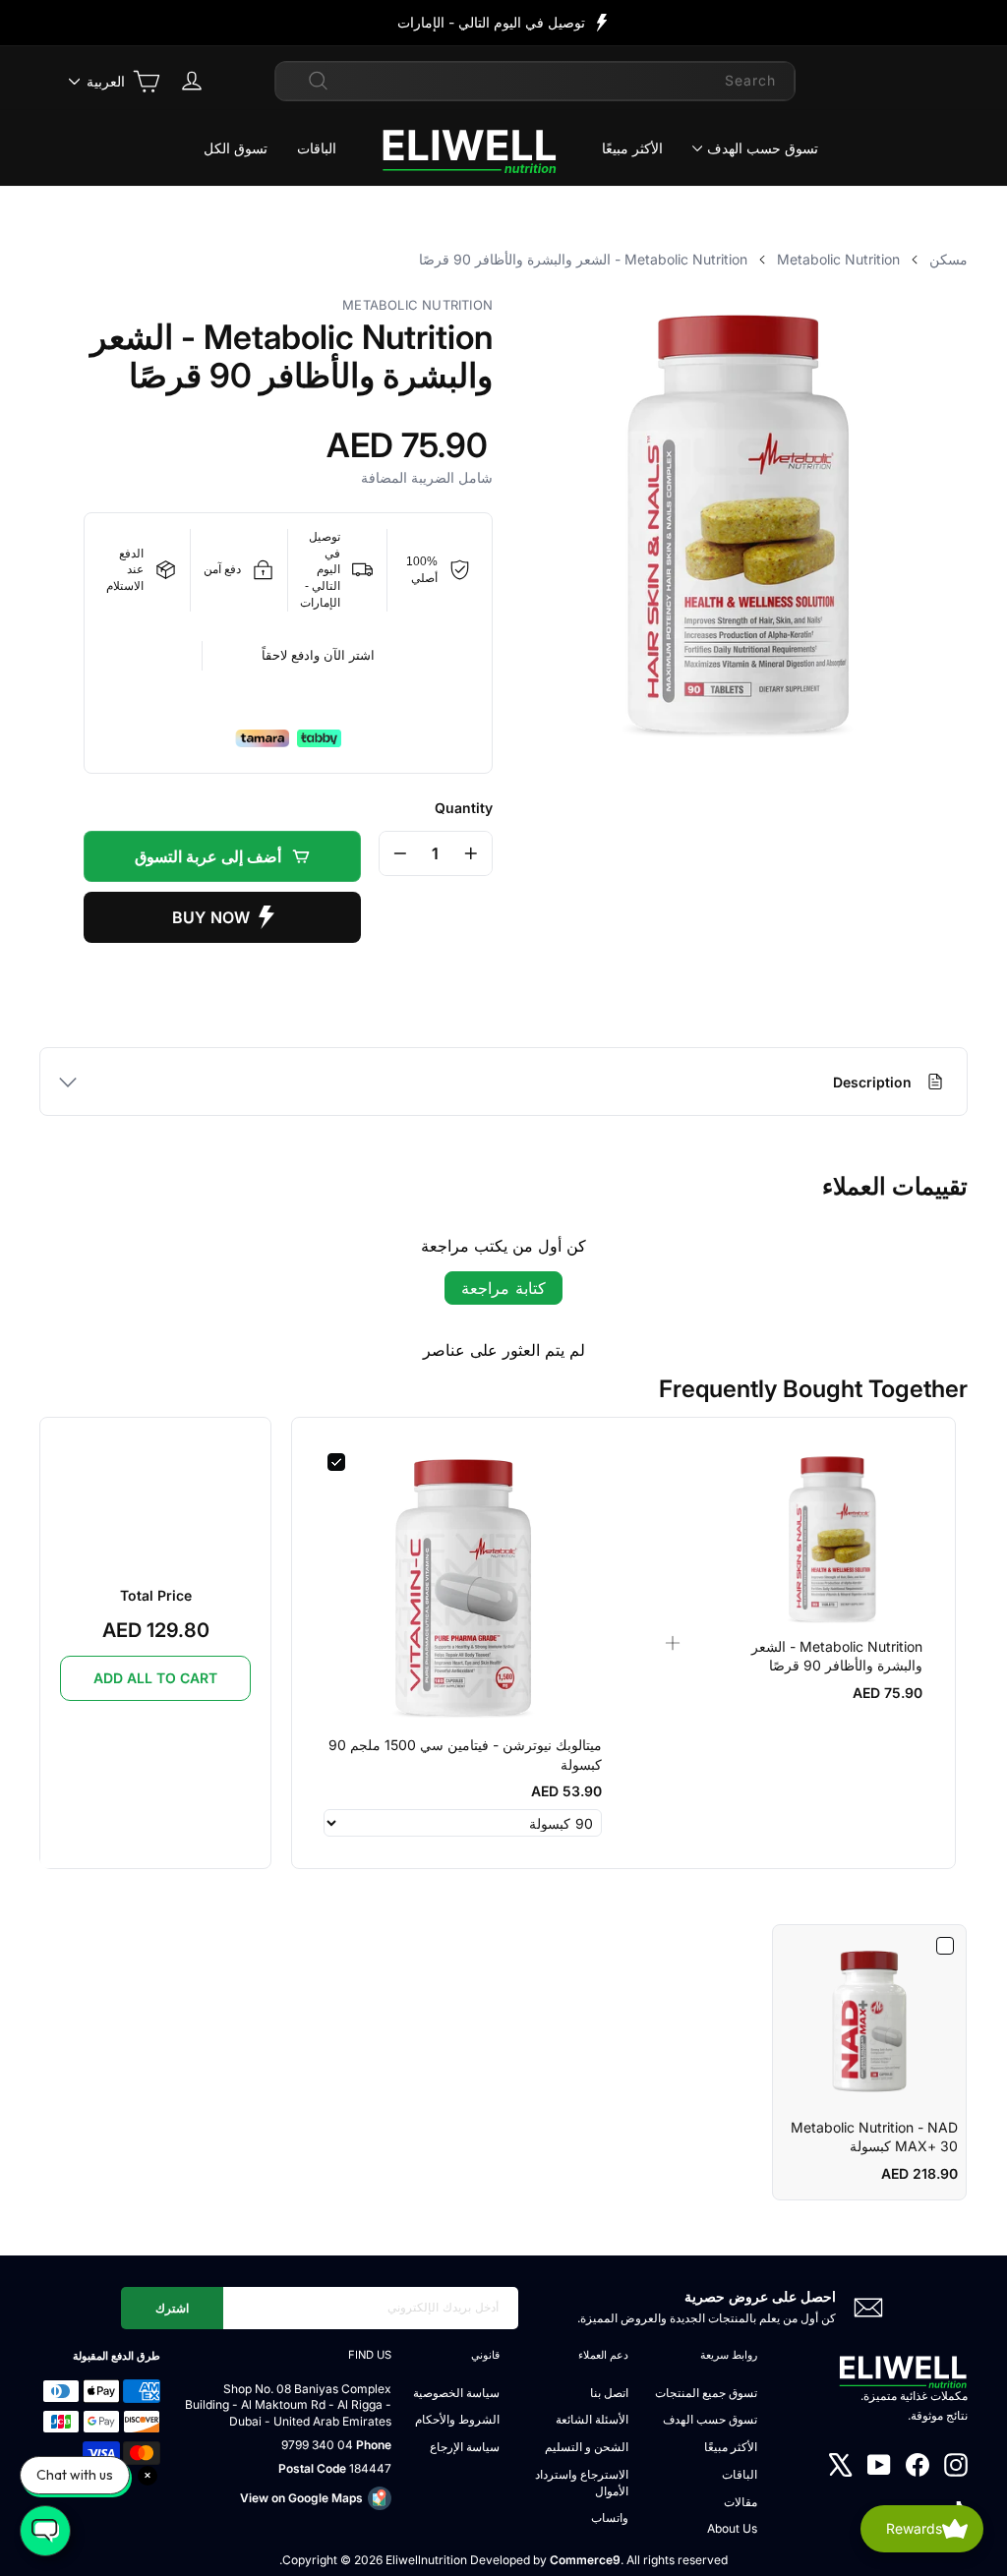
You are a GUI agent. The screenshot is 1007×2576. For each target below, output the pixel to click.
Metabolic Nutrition (838, 259)
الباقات (317, 148)
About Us (732, 2528)
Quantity (464, 808)
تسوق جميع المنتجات (706, 2393)
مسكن (948, 259)
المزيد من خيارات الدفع (222, 917)
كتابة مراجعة (503, 1288)
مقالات (740, 2502)
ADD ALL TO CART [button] (155, 1678)
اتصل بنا (609, 2393)
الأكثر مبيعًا (632, 148)
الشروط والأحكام (457, 2419)
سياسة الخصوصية (456, 2393)
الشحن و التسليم (587, 2447)
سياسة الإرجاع (465, 2447)
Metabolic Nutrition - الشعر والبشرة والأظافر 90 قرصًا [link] (837, 1656)
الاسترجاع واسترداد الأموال (582, 2483)
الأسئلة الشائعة (592, 2419)
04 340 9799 (317, 2445)
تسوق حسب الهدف (763, 148)
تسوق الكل (236, 148)
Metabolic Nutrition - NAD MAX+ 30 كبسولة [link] (874, 2137)
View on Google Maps (301, 2498)
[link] (833, 1539)
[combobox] (535, 81)
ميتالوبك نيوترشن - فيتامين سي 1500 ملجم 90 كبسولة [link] (465, 1755)
